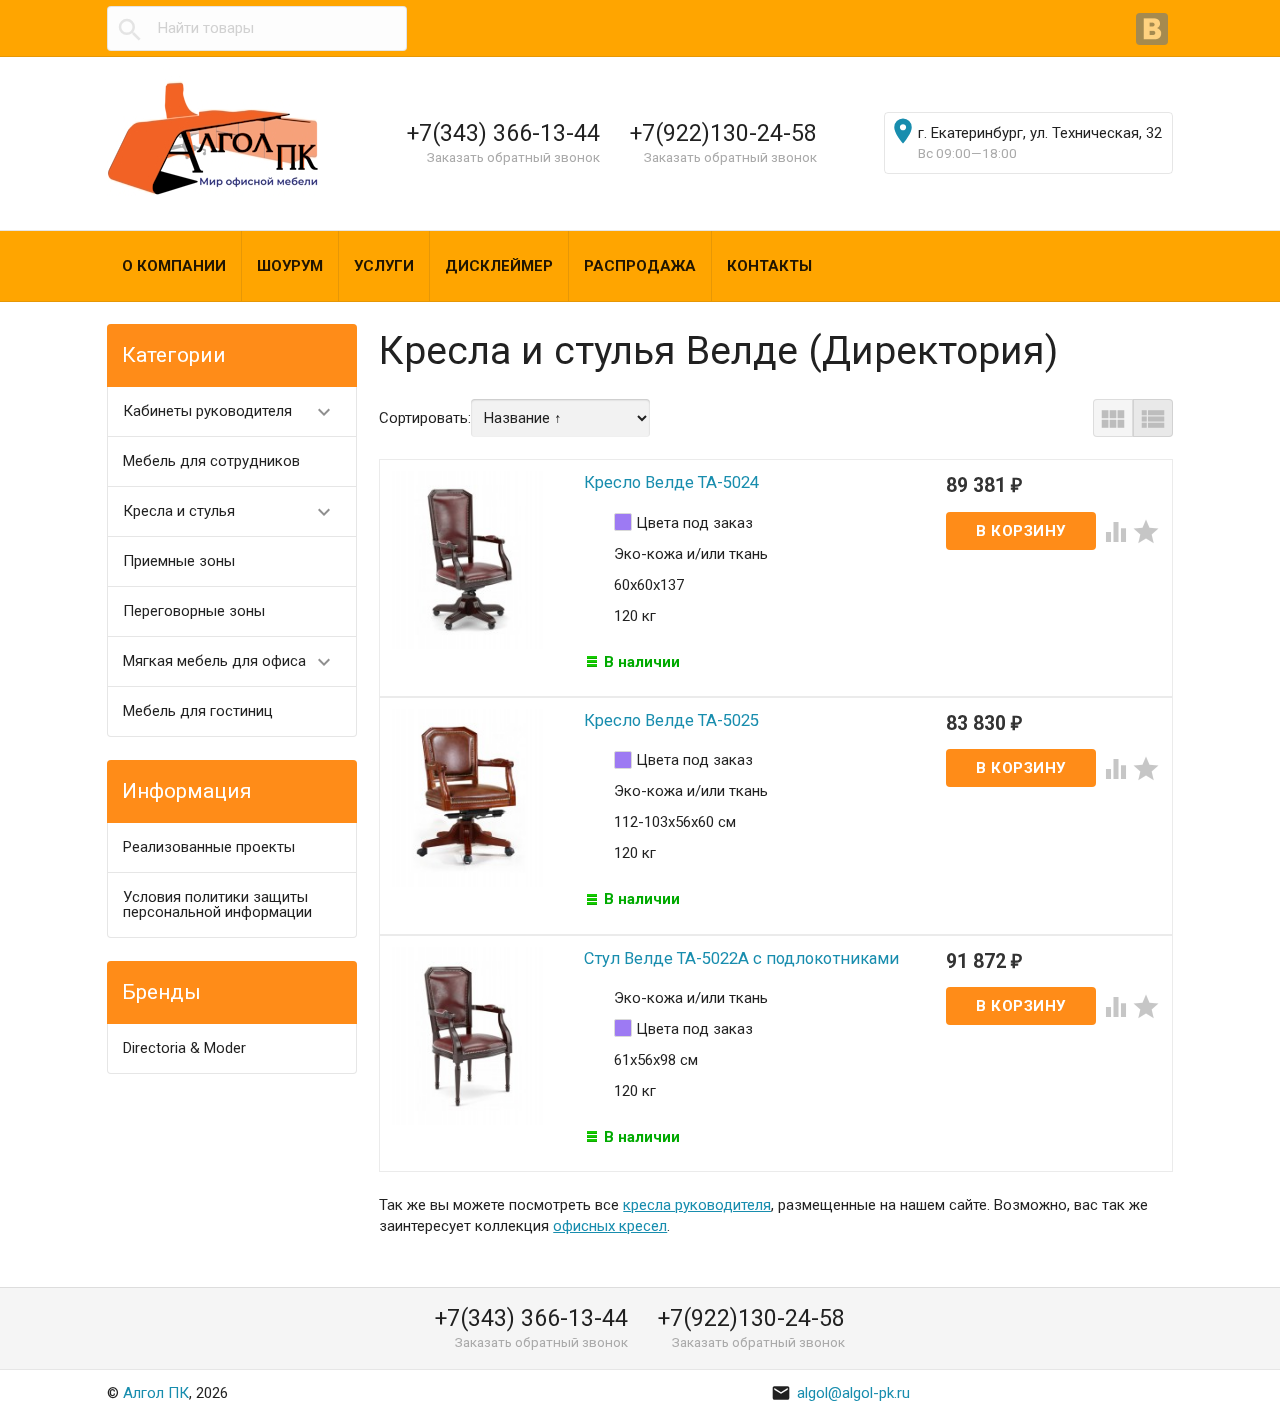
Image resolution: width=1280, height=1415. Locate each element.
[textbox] (257, 28)
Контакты (769, 266)
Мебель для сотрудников (211, 461)
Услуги (384, 266)
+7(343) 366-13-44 (503, 133)
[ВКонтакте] (1154, 31)
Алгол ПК (156, 1393)
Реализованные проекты (209, 847)
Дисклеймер (499, 266)
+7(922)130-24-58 (723, 133)
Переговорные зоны (194, 611)
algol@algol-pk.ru (840, 1393)
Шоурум (290, 266)
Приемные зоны (179, 561)
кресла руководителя (697, 1205)
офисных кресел (610, 1226)
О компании (174, 266)
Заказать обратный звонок (513, 157)
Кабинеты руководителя (229, 412)
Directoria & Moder (184, 1048)
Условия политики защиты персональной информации (217, 904)
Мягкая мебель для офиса (229, 662)
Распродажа (640, 266)
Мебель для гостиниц (198, 711)
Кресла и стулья (229, 512)
